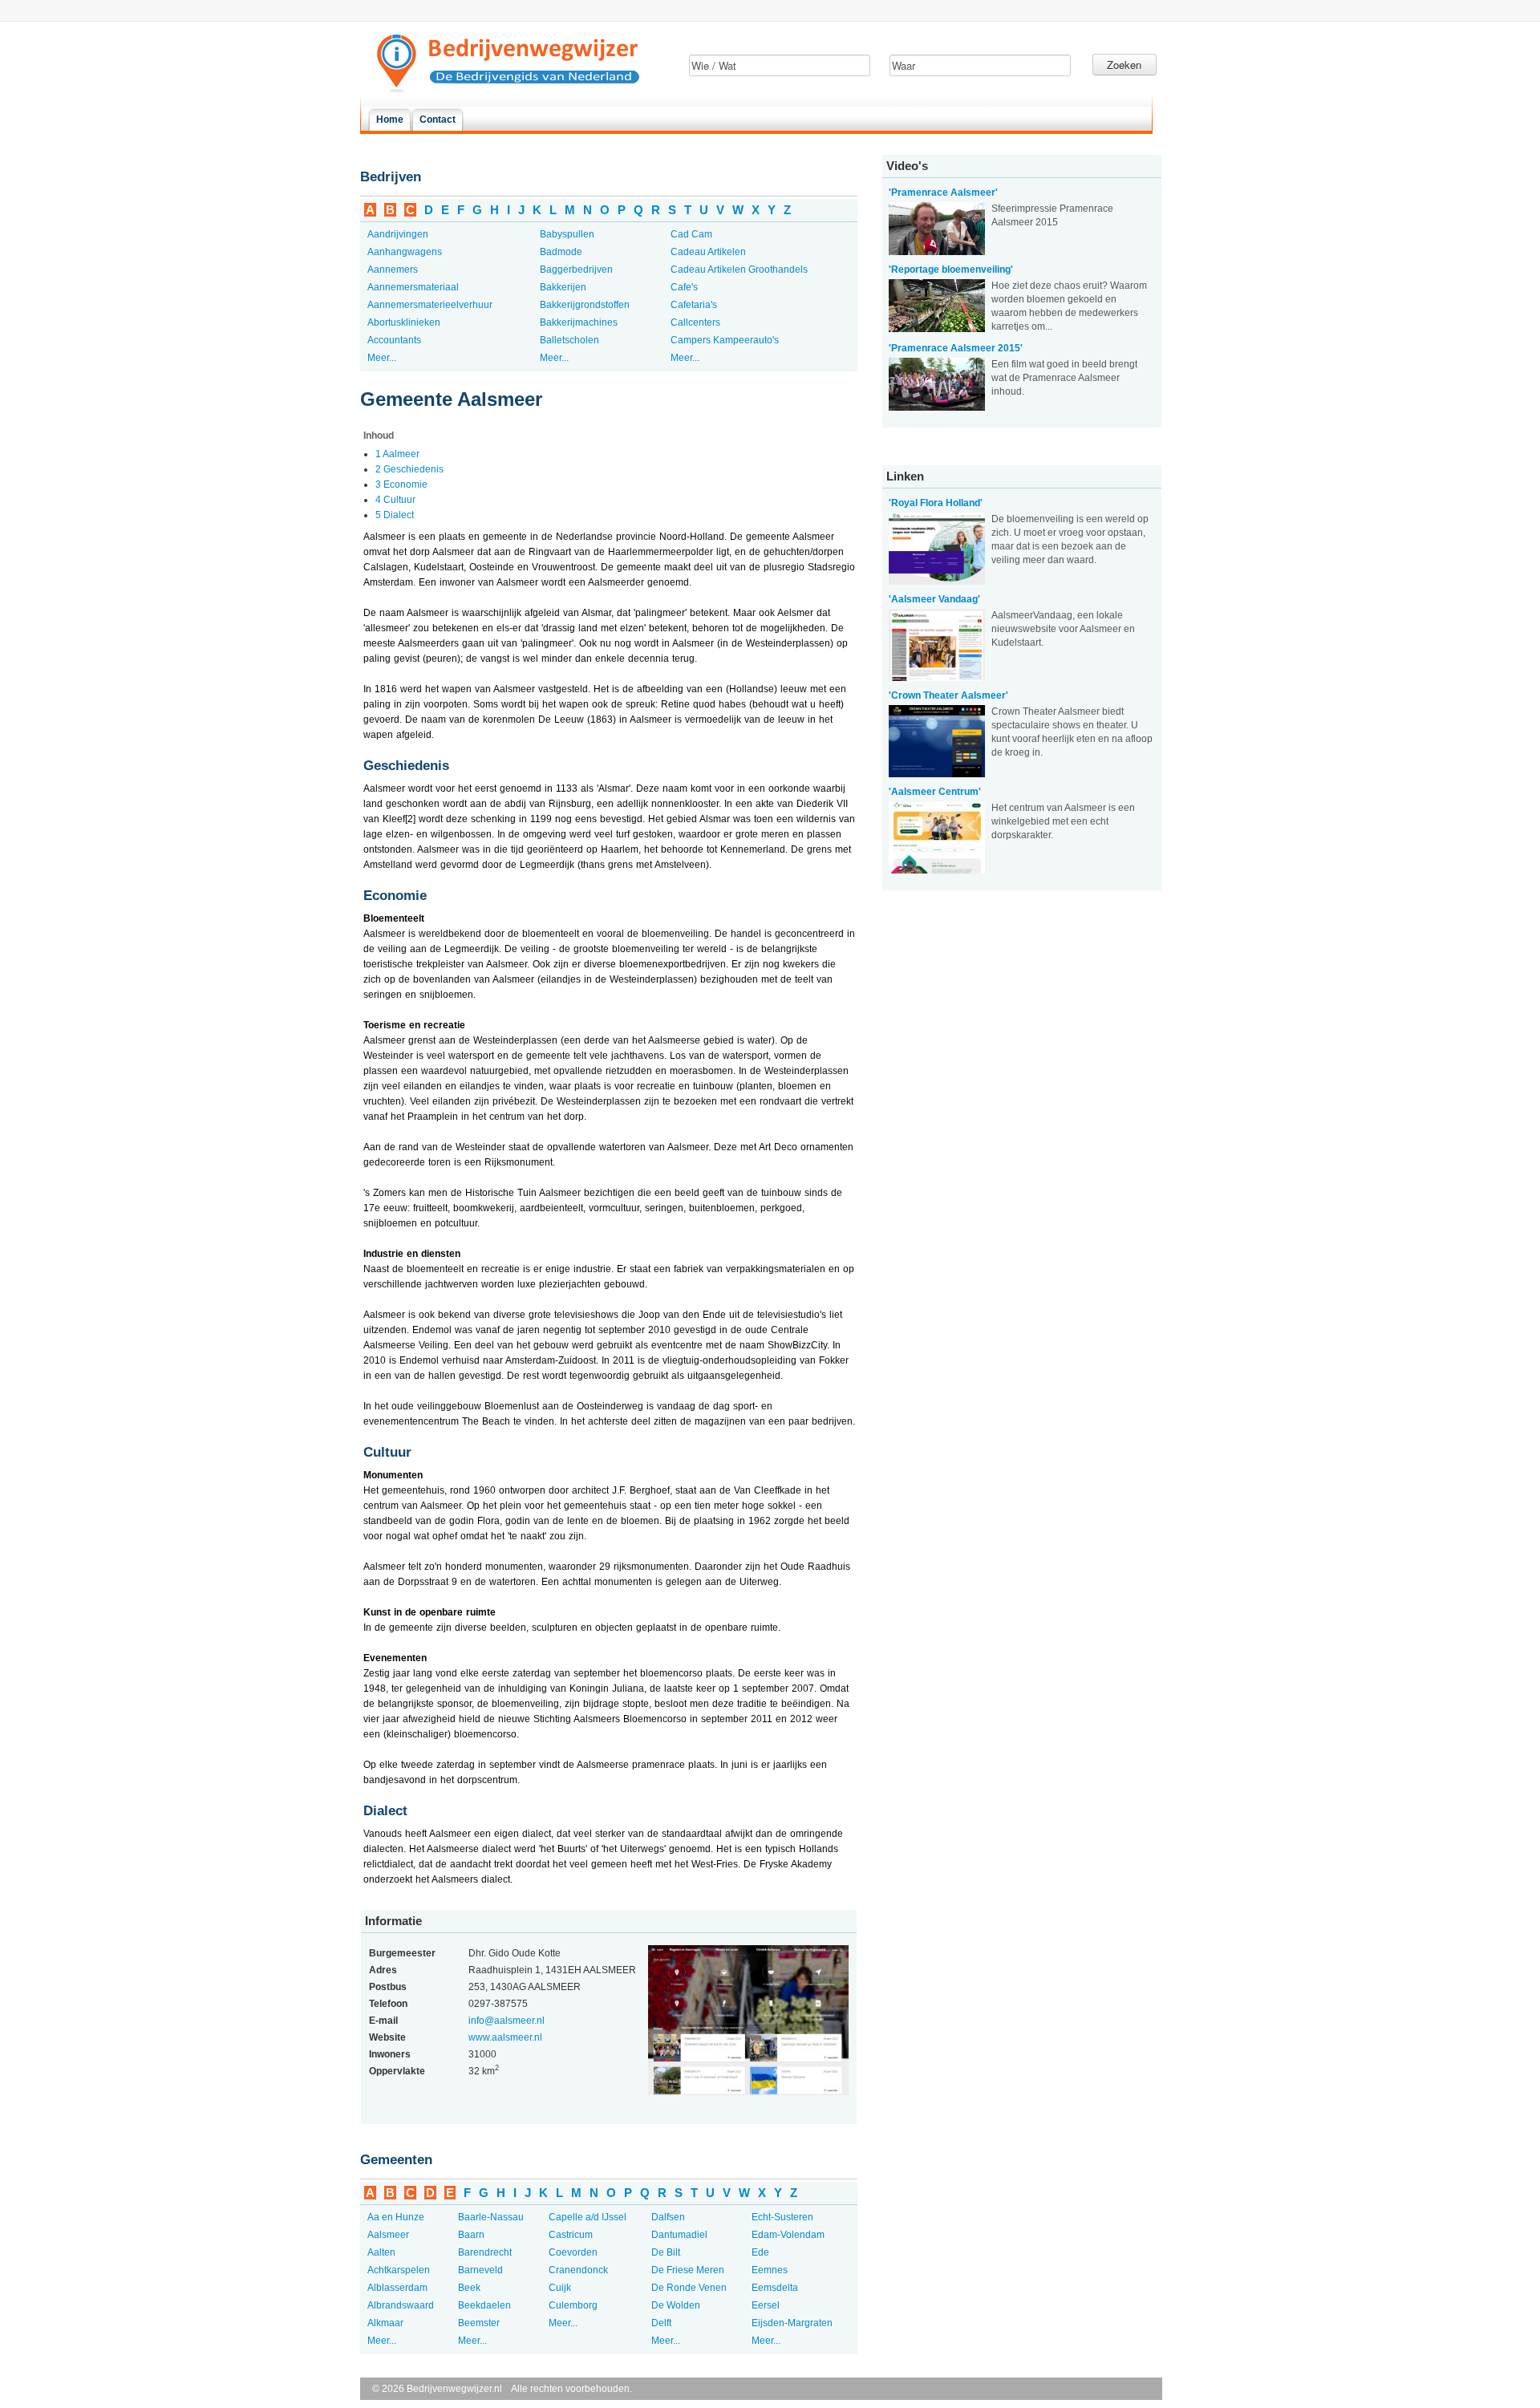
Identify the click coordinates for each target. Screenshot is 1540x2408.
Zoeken (1124, 65)
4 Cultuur (395, 500)
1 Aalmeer (397, 454)
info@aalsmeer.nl (507, 2021)
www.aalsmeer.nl (505, 2037)
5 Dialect (395, 515)
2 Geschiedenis (409, 469)
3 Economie (401, 484)
